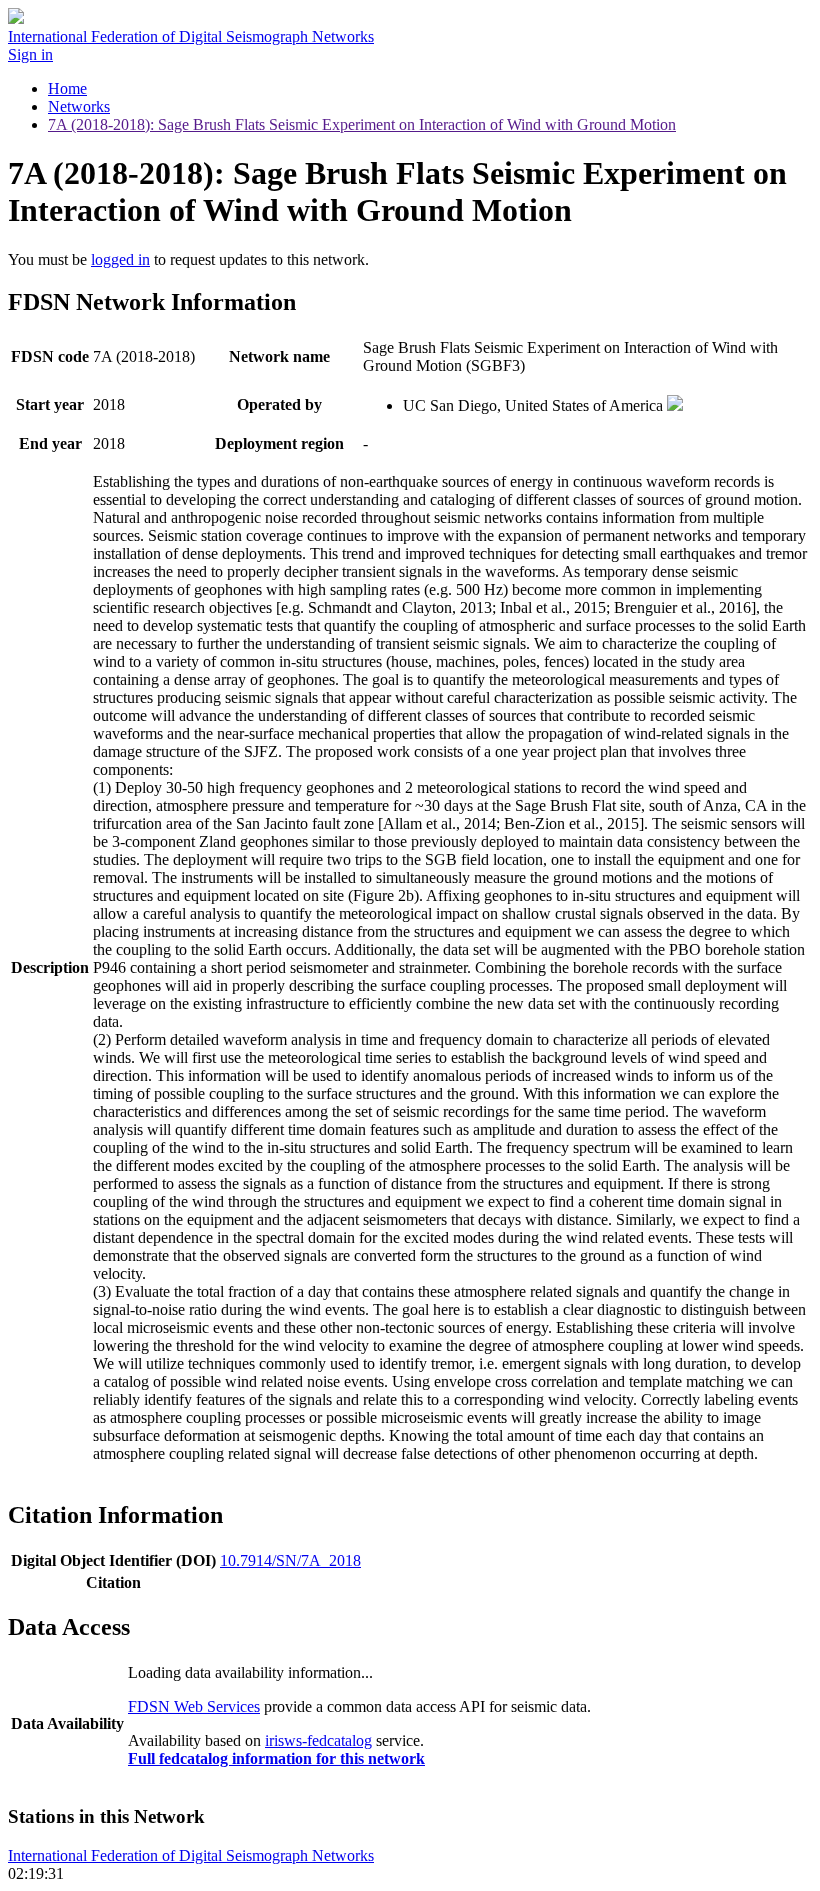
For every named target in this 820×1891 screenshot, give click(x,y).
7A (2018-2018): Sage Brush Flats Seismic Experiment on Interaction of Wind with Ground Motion (362, 124)
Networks (79, 106)
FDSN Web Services (194, 1706)
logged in (120, 259)
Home (67, 88)
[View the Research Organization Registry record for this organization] (675, 405)
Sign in (30, 54)
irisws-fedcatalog (318, 1740)
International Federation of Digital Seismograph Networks (191, 1855)
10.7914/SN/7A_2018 (290, 1560)
